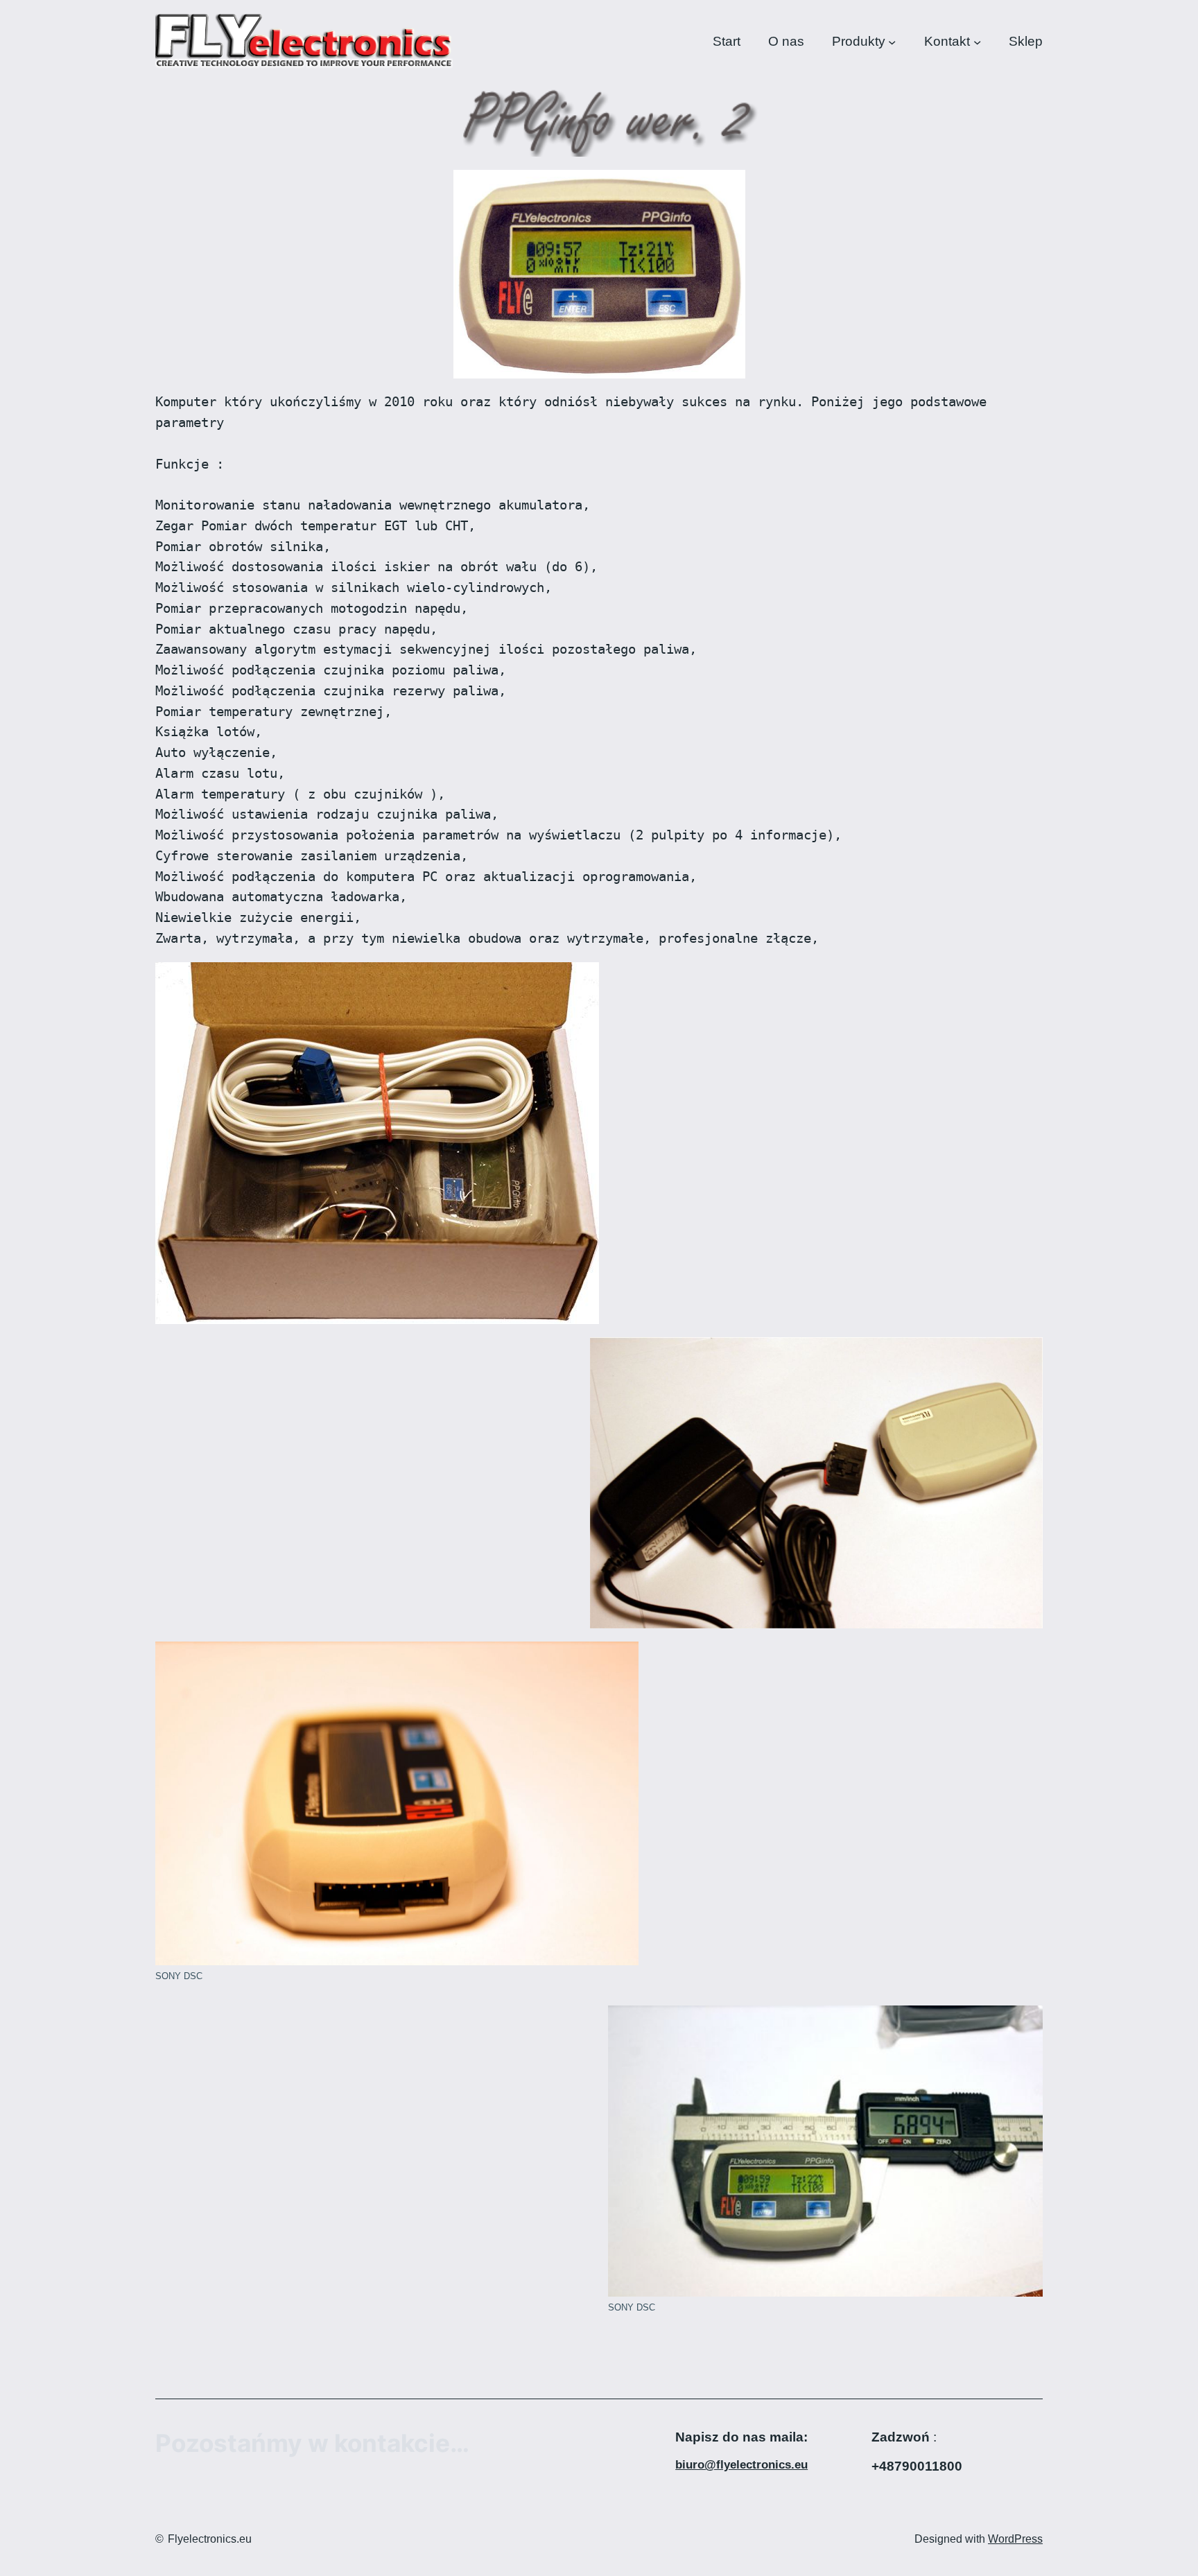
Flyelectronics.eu (210, 2539)
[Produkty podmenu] (892, 41)
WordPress (1015, 2539)
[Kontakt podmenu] (977, 41)
